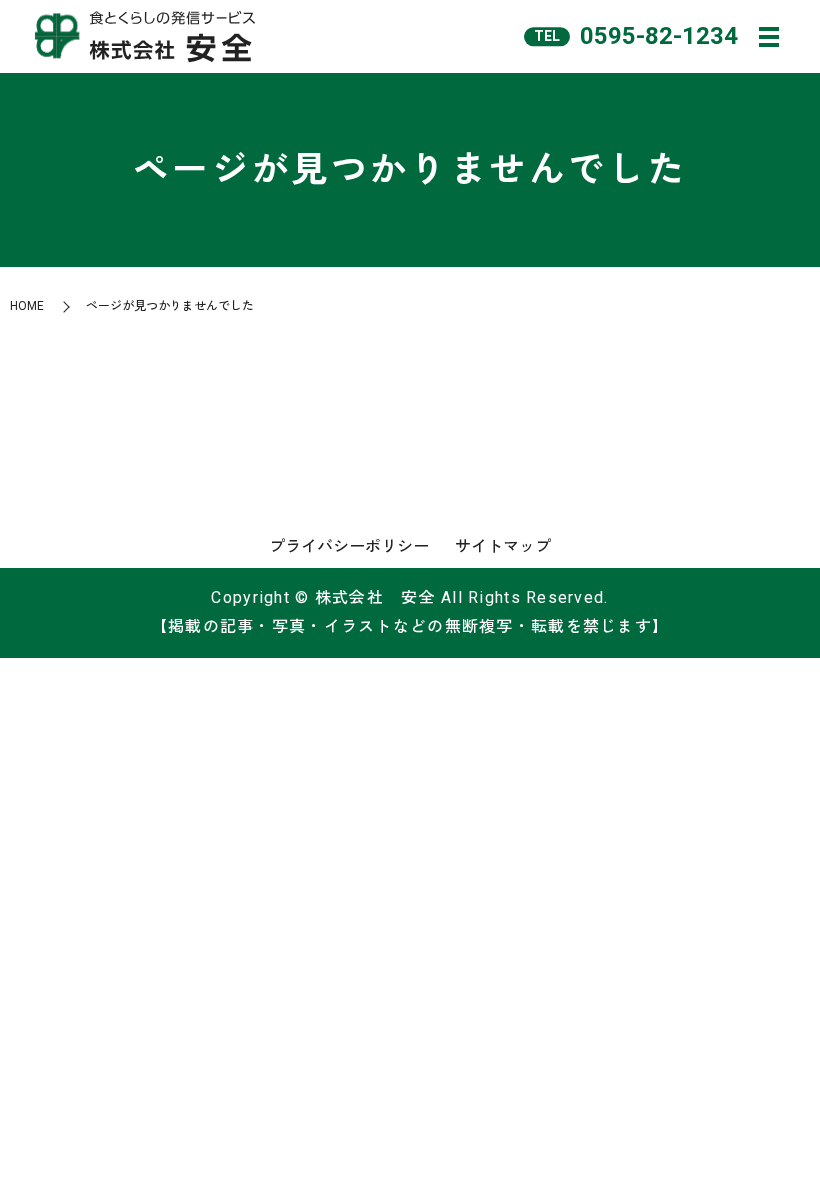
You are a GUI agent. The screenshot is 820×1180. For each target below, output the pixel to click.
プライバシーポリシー (349, 546)
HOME (27, 306)
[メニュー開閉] (769, 37)
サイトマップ (503, 546)
